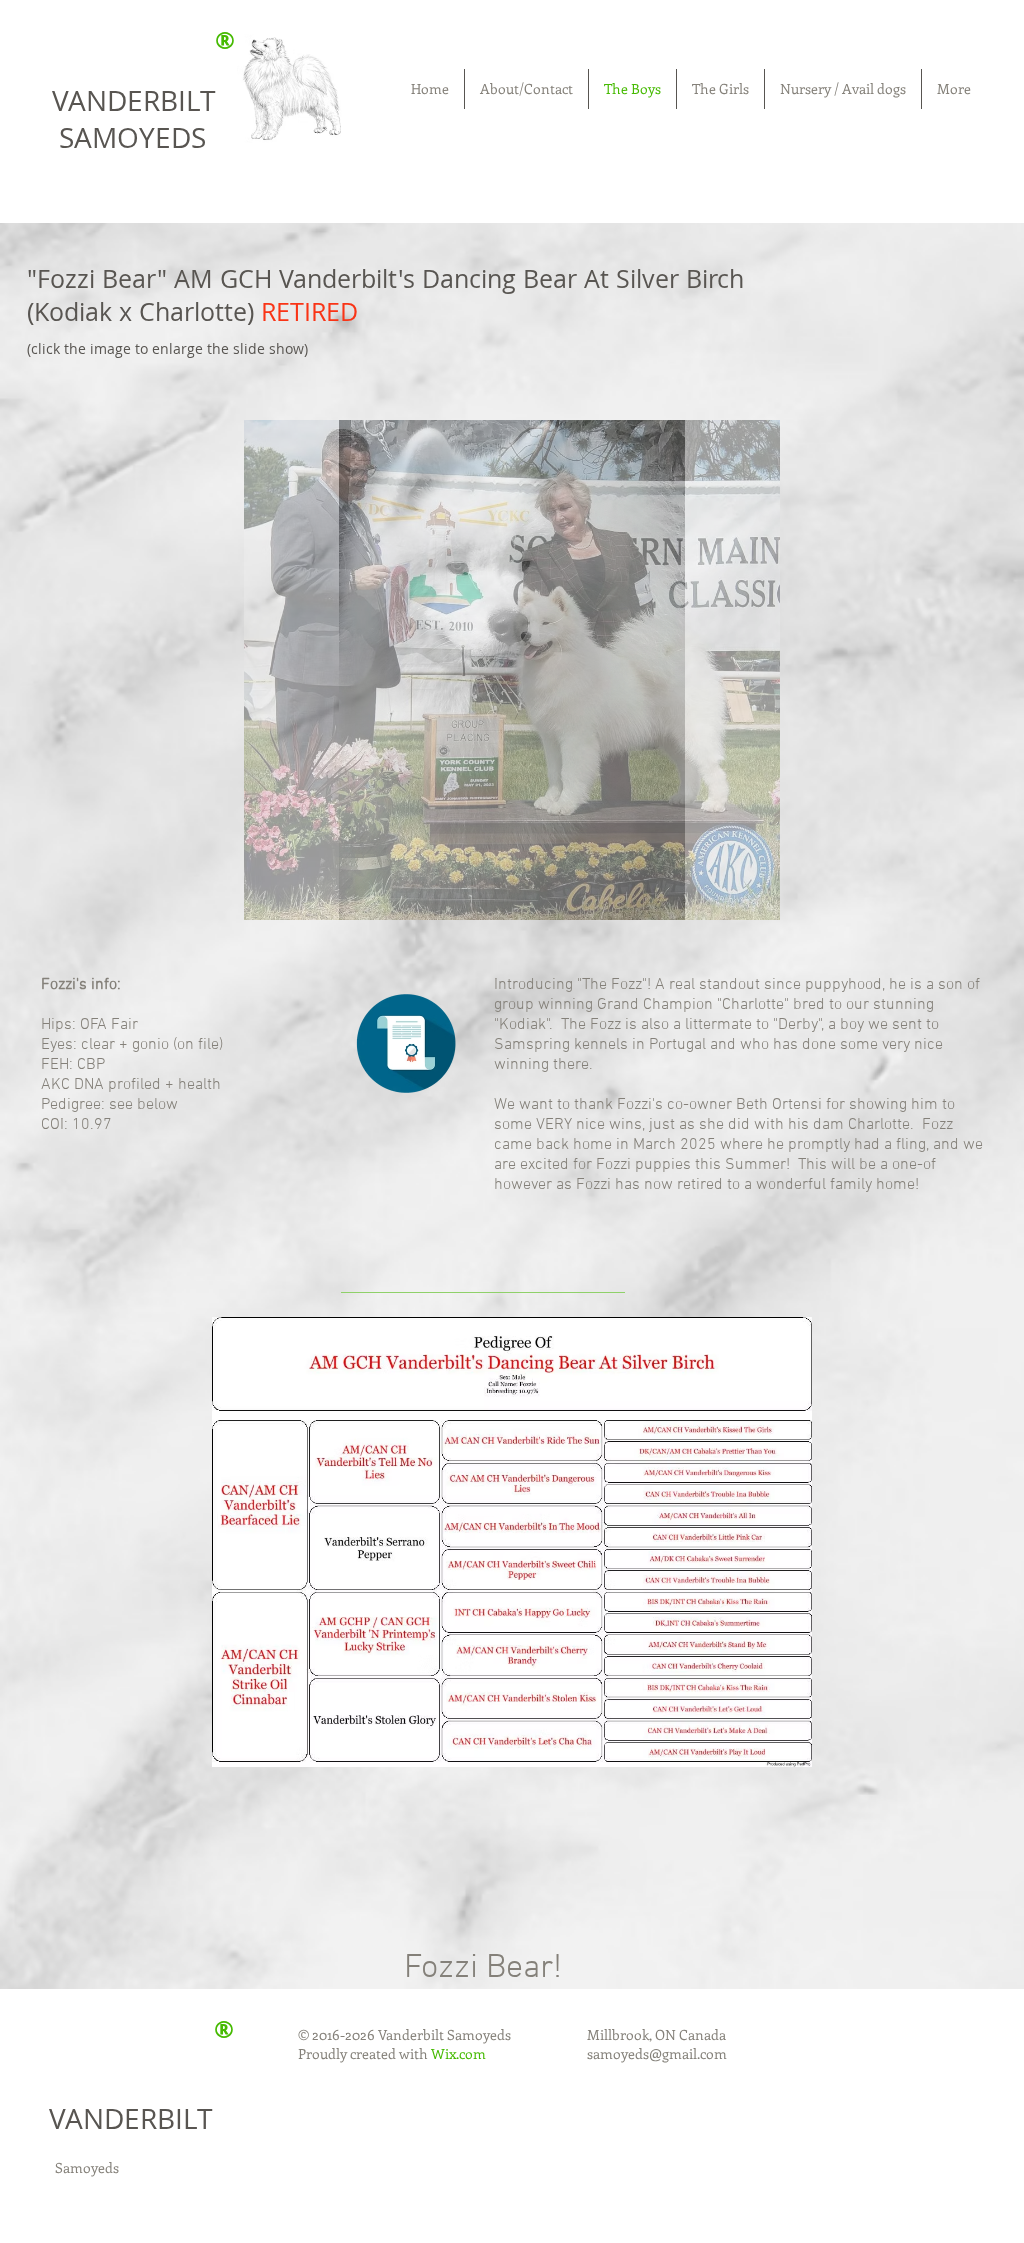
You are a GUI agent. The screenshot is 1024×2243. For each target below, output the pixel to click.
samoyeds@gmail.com (657, 2053)
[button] (512, 670)
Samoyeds (87, 2167)
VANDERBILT (130, 2118)
